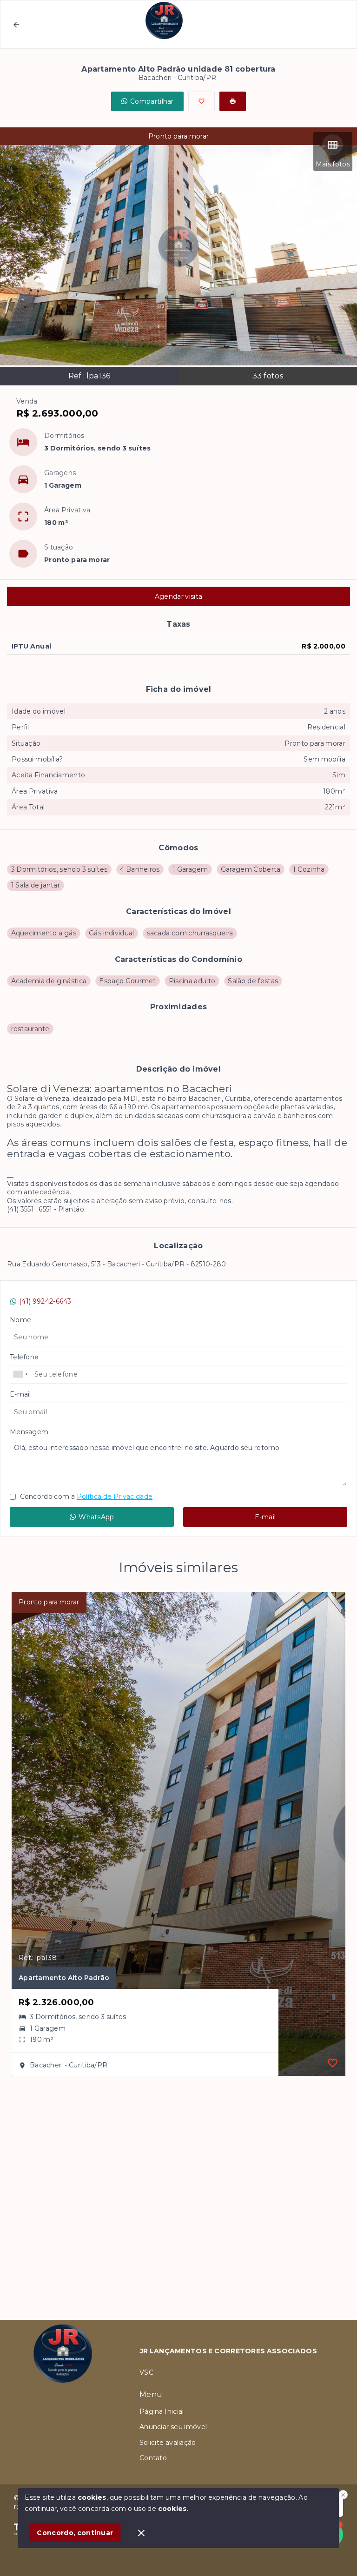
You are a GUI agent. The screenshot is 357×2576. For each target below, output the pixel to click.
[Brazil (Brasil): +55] (21, 1374)
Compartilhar (152, 101)
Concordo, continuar (75, 2533)
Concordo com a (85, 1497)
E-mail (265, 1517)
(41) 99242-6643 (45, 1301)
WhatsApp (96, 1517)
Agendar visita (178, 596)
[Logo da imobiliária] (63, 2402)
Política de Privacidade (115, 1497)
